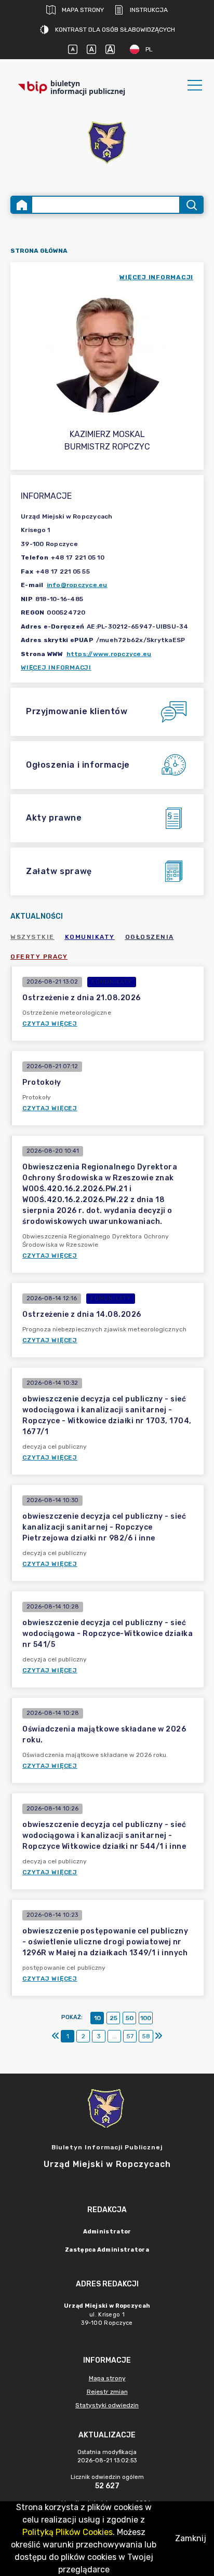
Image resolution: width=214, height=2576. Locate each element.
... (115, 2036)
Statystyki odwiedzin (107, 2405)
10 (97, 2018)
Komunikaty (90, 937)
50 (130, 2018)
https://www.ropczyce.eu (109, 654)
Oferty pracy (39, 957)
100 (146, 2018)
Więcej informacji (56, 667)
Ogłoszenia (150, 937)
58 (146, 2036)
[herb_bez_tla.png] (107, 144)
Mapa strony (83, 10)
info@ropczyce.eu (77, 585)
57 (130, 2036)
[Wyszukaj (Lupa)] (191, 205)
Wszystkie (32, 937)
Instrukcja (149, 10)
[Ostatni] (158, 2036)
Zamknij (191, 2538)
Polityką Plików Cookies (68, 2532)
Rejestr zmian (107, 2392)
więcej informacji (156, 277)
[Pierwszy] (56, 2036)
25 (113, 2018)
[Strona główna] (22, 205)
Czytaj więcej (50, 1024)
